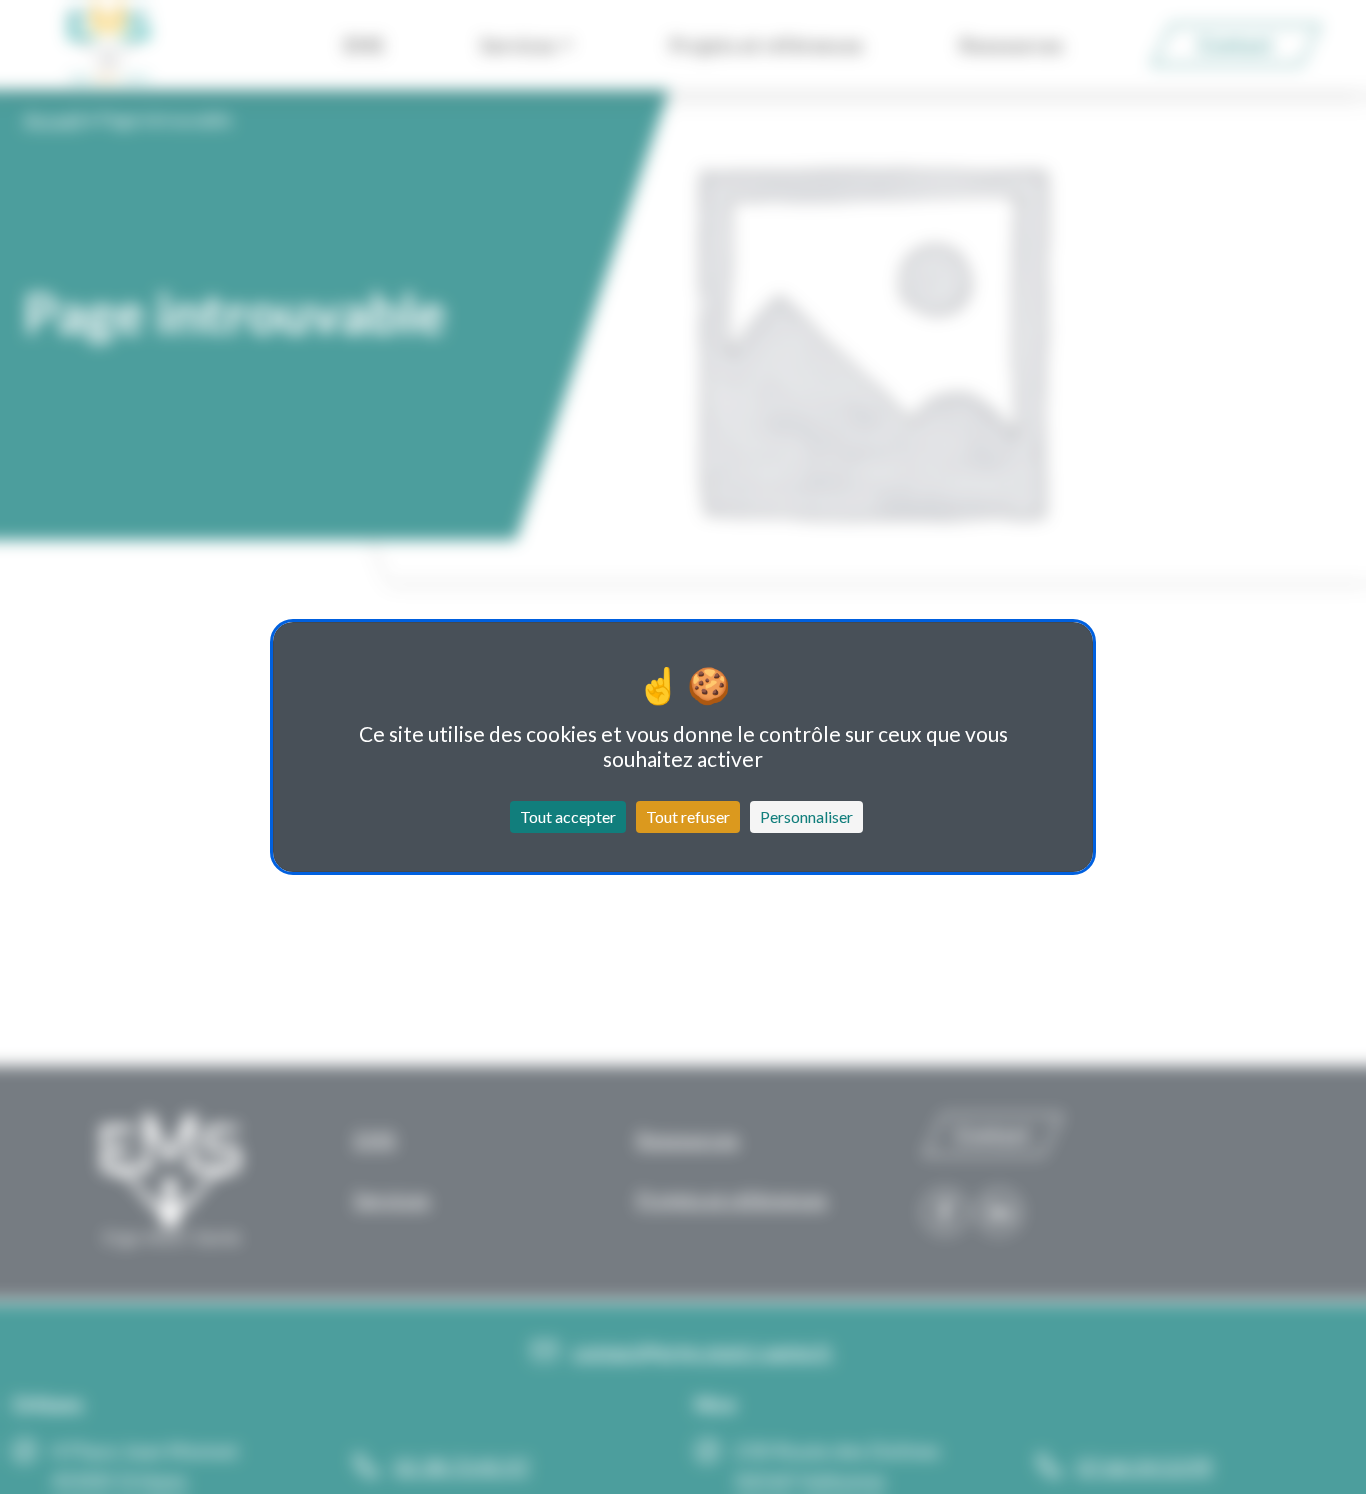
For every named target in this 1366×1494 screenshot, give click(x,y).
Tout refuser (688, 816)
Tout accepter (568, 816)
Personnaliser (806, 816)
